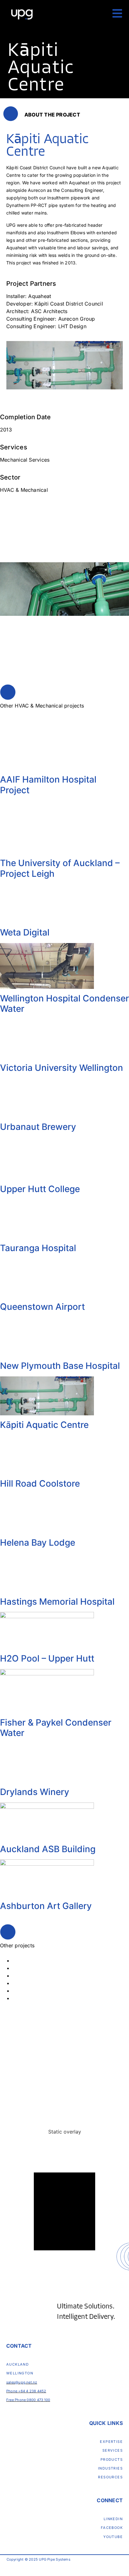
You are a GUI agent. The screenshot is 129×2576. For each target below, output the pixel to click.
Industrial (23, 1983)
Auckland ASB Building (48, 1849)
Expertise (111, 2442)
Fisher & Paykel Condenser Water (56, 1728)
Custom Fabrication (36, 1968)
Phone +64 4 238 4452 (26, 2391)
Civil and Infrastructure (40, 1960)
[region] (64, 2191)
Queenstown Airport (42, 1307)
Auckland (18, 2364)
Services (113, 2450)
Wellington (20, 2373)
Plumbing (24, 1998)
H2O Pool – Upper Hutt (47, 1658)
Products (112, 2459)
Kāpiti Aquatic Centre (44, 1425)
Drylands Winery (35, 1792)
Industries (110, 2468)
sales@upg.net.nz (22, 2382)
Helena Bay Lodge (38, 1543)
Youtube (113, 2537)
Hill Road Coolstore (40, 1483)
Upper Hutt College (40, 1189)
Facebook (112, 2528)
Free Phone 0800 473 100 (28, 2400)
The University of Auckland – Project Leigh (60, 868)
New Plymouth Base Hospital (60, 1366)
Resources (110, 2477)
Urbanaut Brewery (38, 1127)
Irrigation (23, 1991)
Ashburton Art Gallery (46, 1906)
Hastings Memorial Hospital (57, 1602)
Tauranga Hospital (38, 1248)
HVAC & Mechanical (36, 1976)
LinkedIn (113, 2519)
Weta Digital (25, 932)
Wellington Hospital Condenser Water (64, 1004)
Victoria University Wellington (62, 1068)
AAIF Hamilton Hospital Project (48, 785)
